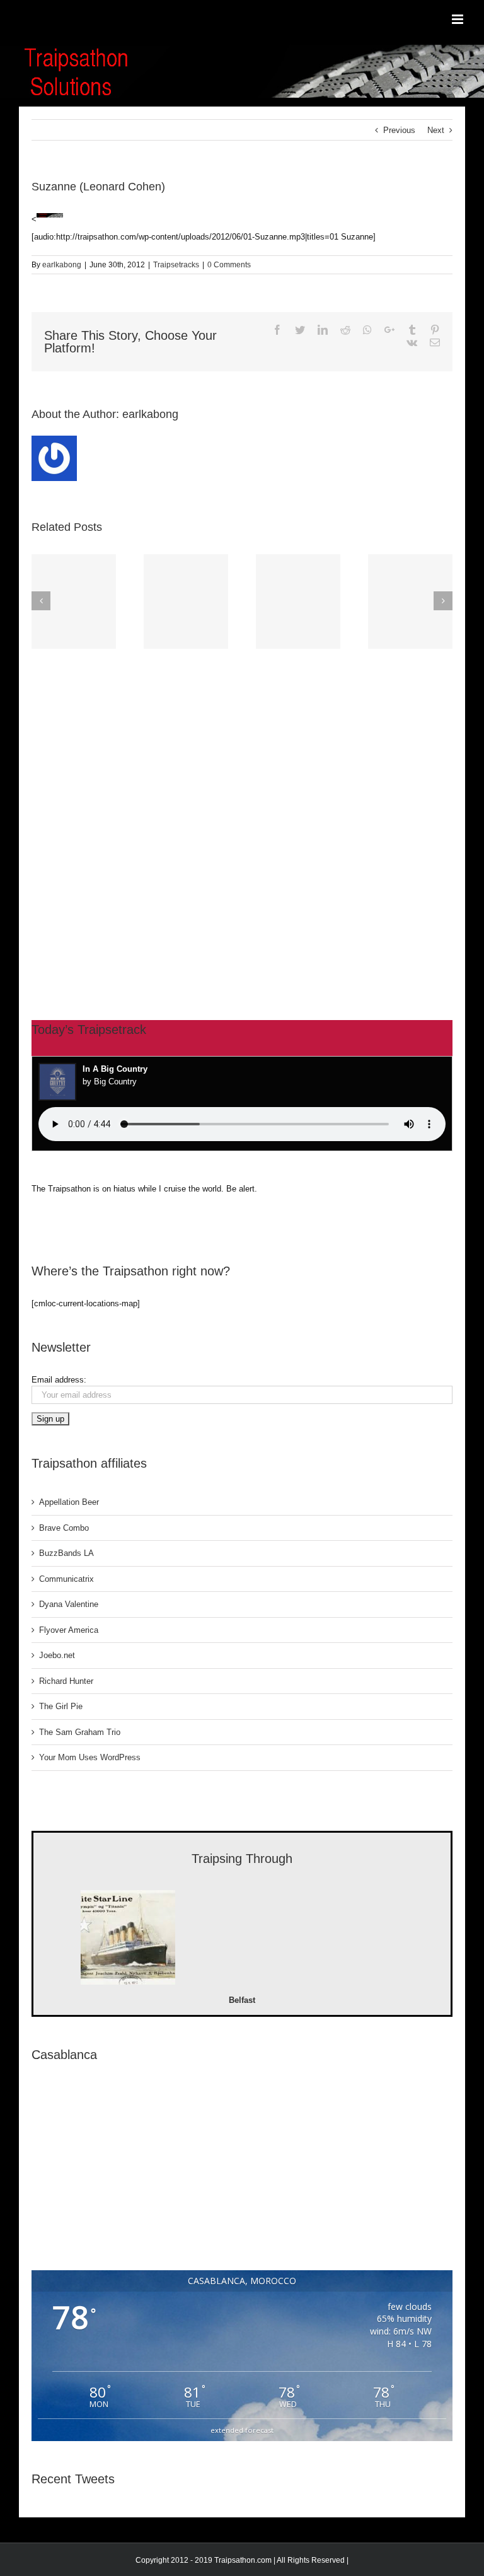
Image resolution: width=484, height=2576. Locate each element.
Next (436, 130)
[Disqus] (242, 811)
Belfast (242, 2000)
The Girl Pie (61, 1706)
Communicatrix (66, 1579)
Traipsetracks (176, 265)
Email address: (59, 1380)
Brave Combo (64, 1528)
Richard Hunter (66, 1681)
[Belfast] (128, 1939)
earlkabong (62, 265)
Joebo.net (57, 1655)
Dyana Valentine (69, 1604)
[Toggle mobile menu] (458, 19)
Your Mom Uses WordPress (90, 1757)
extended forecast (242, 2430)
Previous (399, 130)
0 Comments (229, 265)
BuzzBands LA (66, 1553)
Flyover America (69, 1630)
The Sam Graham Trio (80, 1732)
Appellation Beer (69, 1502)
